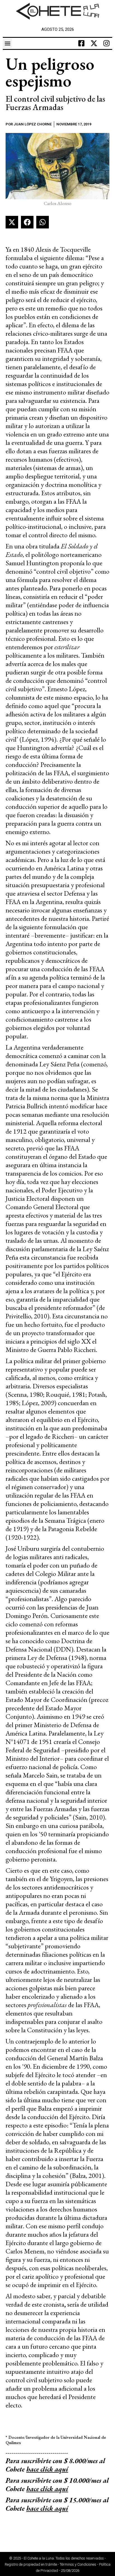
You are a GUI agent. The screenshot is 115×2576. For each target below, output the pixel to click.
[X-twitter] (94, 43)
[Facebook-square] (82, 43)
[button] (7, 43)
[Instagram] (107, 43)
